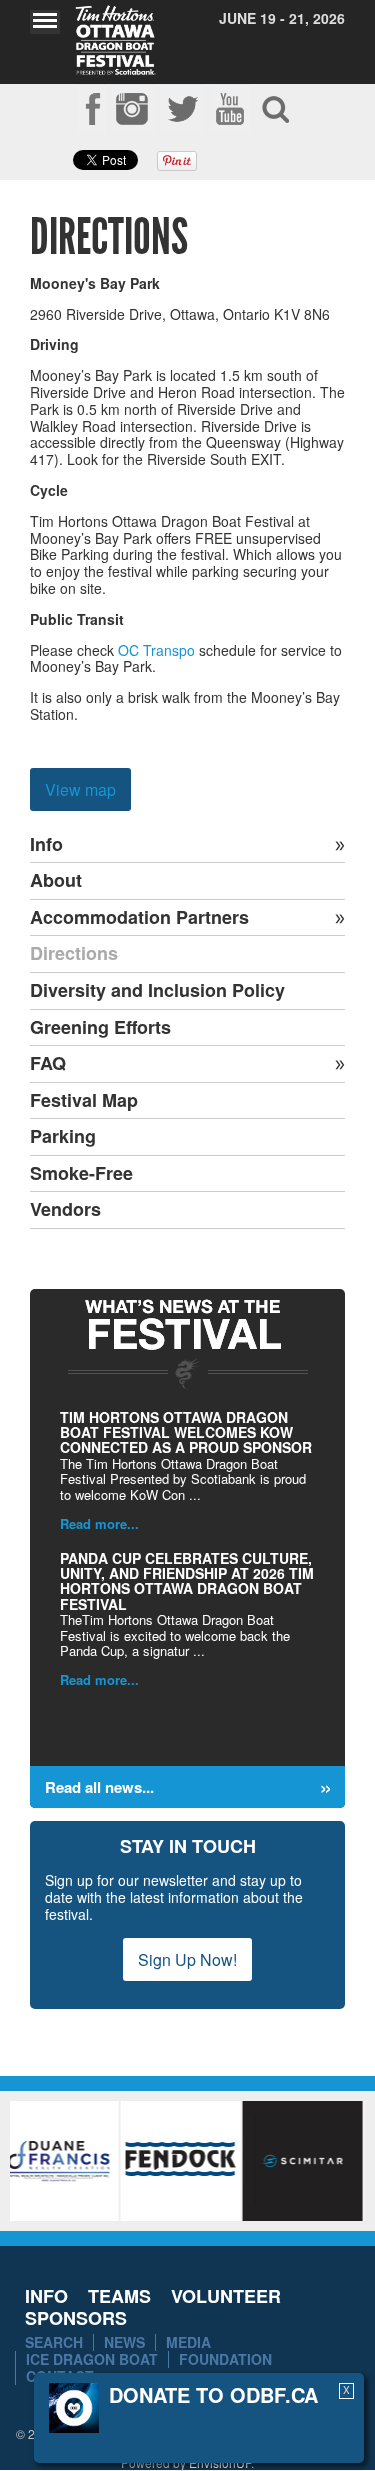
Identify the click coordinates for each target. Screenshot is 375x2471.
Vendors (65, 1210)
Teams (119, 2296)
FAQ (48, 1064)
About (56, 881)
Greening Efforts (100, 1028)
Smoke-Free (81, 1174)
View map (80, 789)
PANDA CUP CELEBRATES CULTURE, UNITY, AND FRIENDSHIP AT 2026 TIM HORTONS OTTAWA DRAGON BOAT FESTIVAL (187, 1581)
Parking (63, 1137)
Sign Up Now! (187, 1959)
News (124, 2342)
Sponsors (76, 2318)
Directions (74, 954)
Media (188, 2342)
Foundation (225, 2359)
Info (46, 845)
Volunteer (226, 2296)
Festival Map (84, 1101)
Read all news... (99, 1787)
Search (54, 2342)
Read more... (99, 1523)
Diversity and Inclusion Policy (157, 991)
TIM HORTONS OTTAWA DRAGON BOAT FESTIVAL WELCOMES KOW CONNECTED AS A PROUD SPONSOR (186, 1432)
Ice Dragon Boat (92, 2359)
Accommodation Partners (139, 918)
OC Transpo (156, 650)
